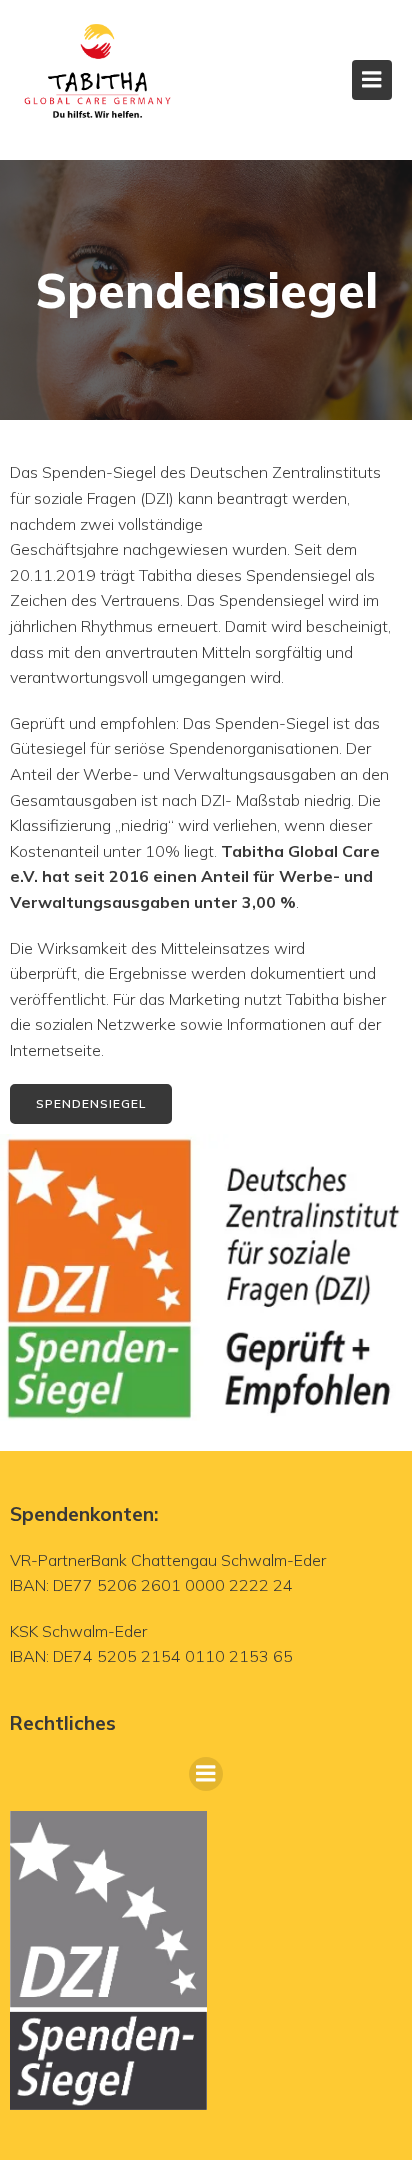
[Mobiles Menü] (372, 80)
